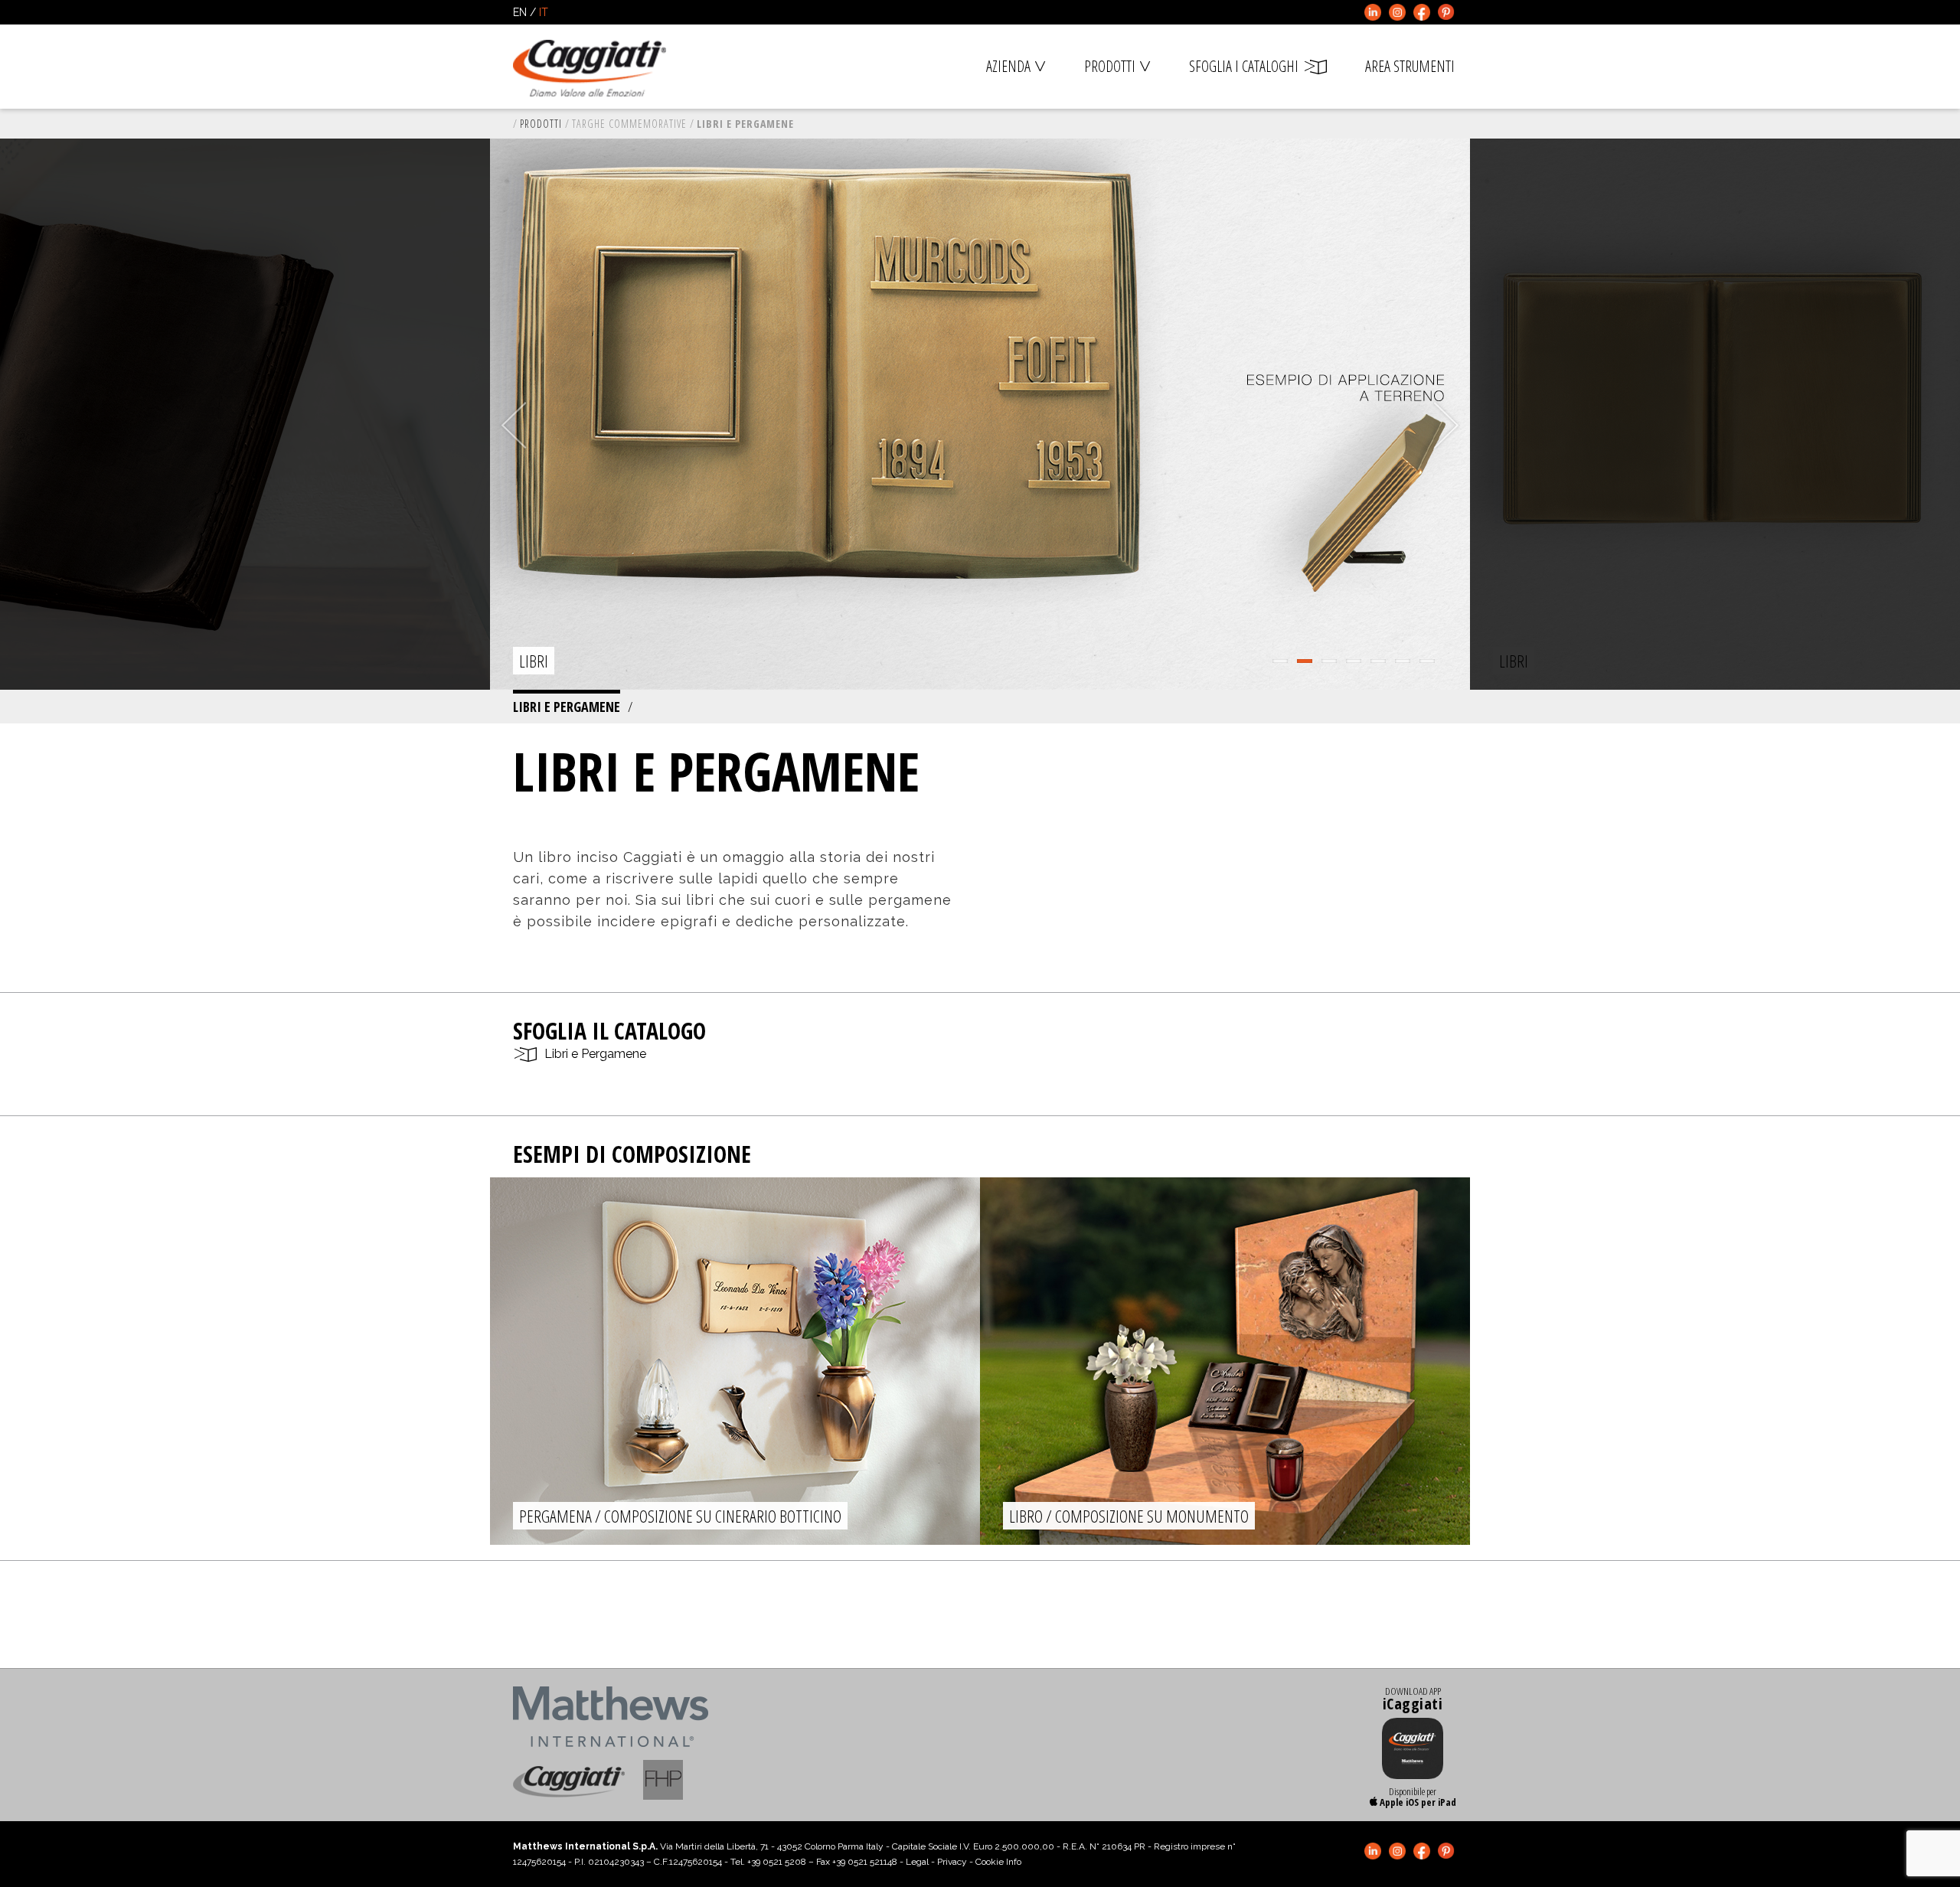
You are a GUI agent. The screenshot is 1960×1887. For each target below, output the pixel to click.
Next (1446, 426)
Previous (514, 426)
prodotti (1110, 66)
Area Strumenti (1410, 66)
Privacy (952, 1862)
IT (544, 12)
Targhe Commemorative (629, 124)
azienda (1008, 66)
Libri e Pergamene (567, 707)
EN (520, 12)
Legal (917, 1862)
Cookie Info (998, 1862)
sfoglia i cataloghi (1244, 66)
